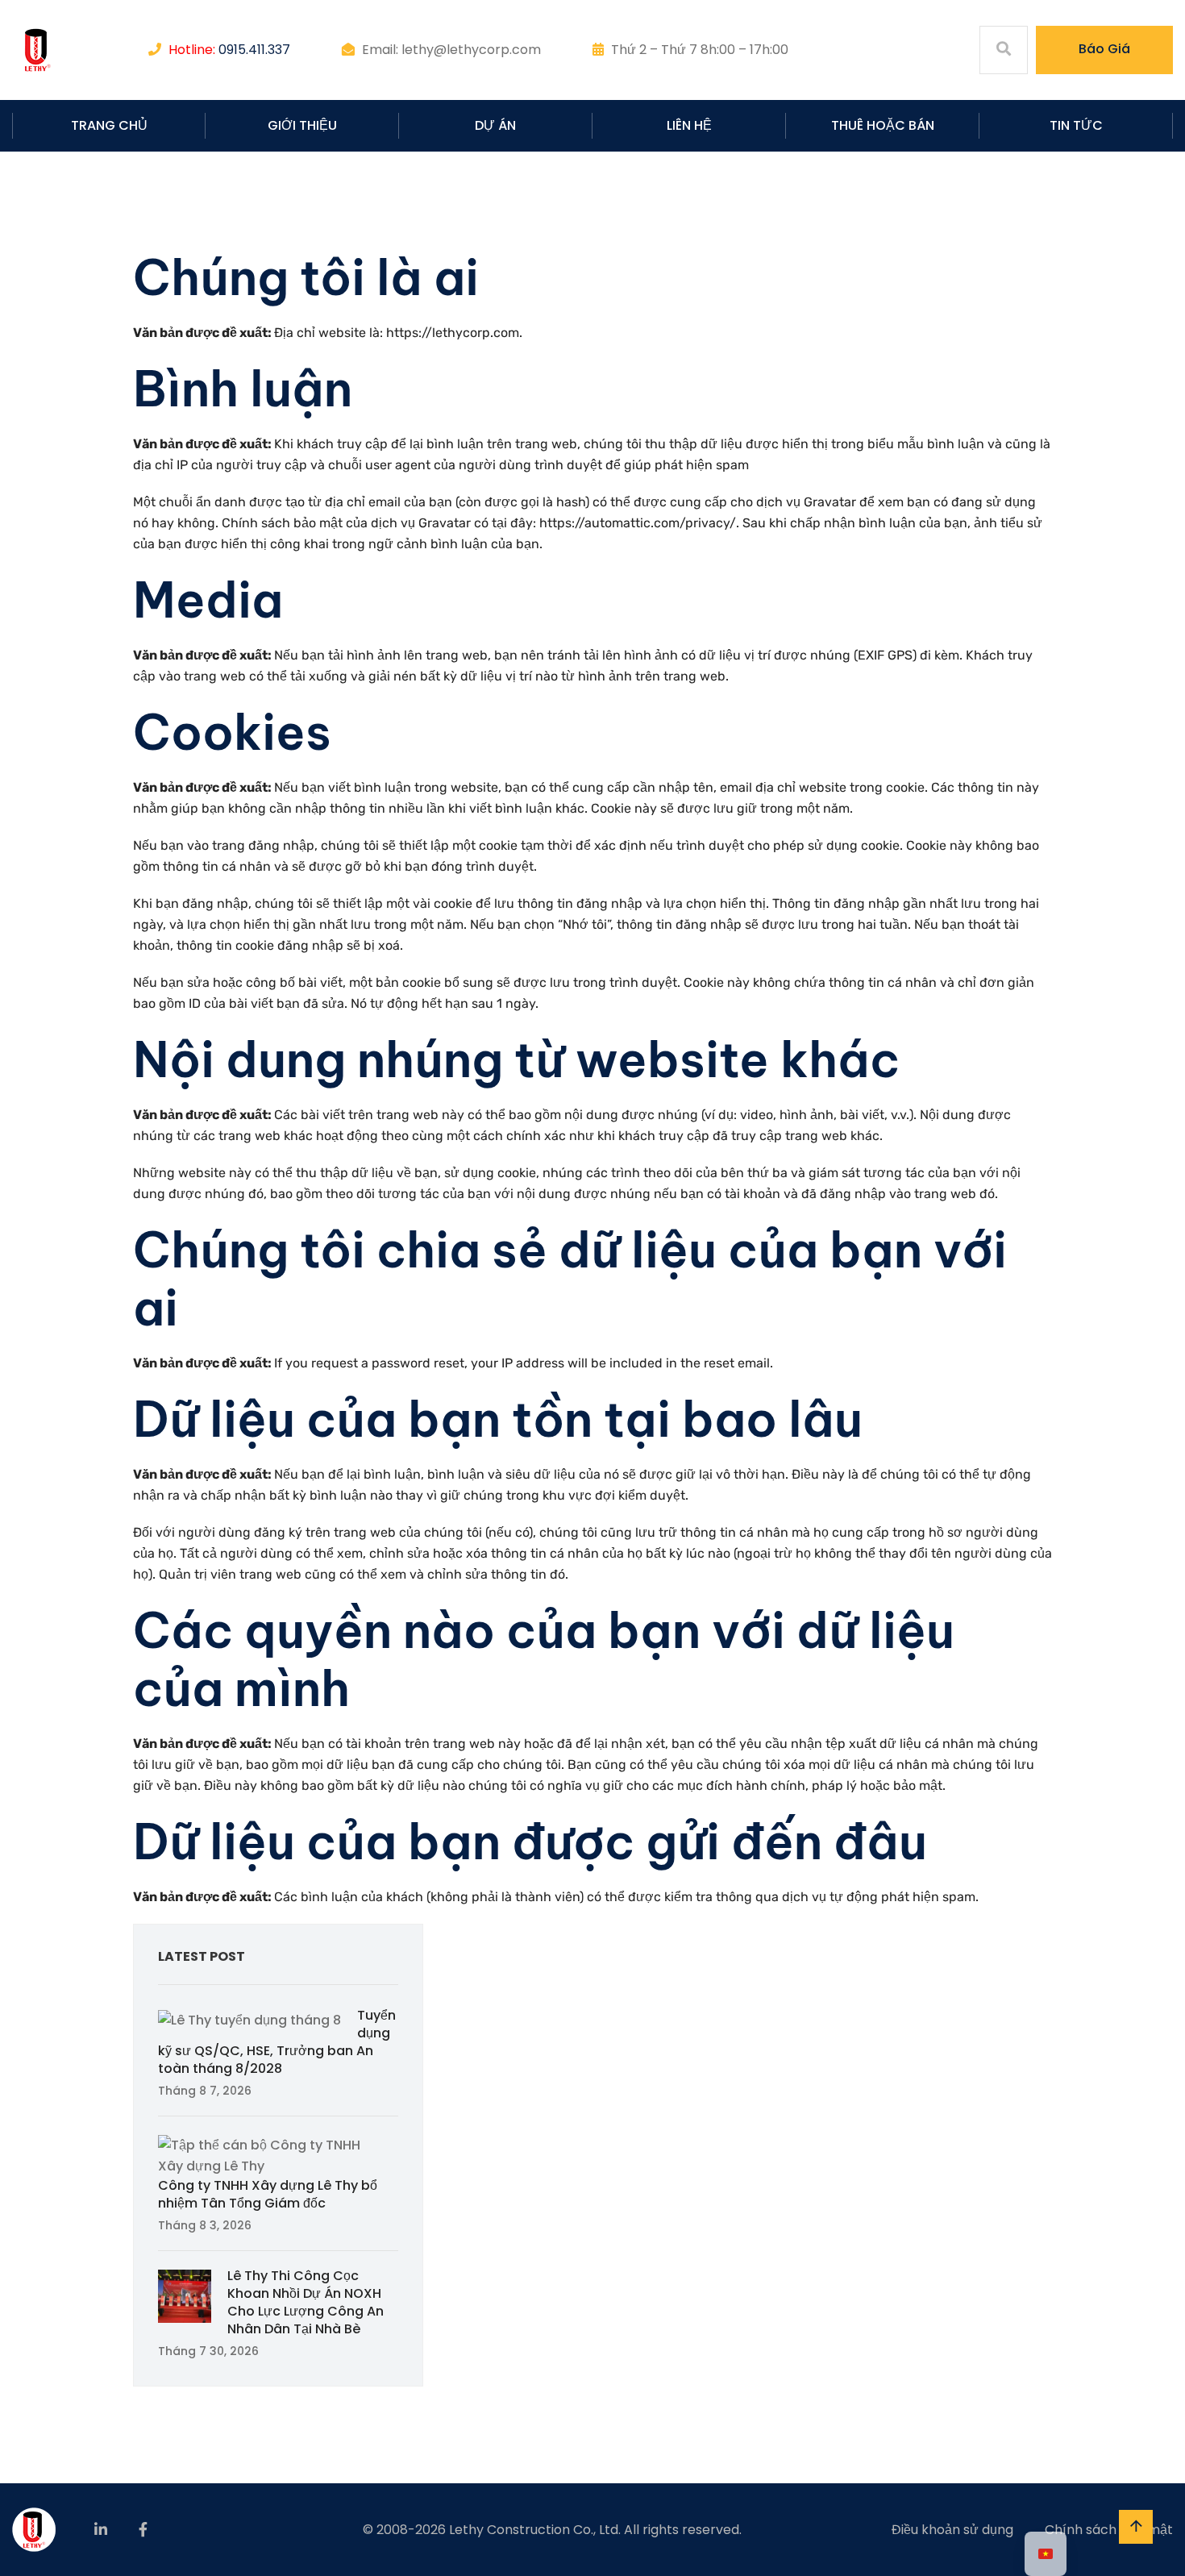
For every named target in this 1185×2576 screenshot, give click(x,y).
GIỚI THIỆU (302, 125)
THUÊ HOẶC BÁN (883, 125)
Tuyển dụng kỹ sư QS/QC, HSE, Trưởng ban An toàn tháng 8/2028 (277, 2042)
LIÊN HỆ (689, 125)
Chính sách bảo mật (1109, 2530)
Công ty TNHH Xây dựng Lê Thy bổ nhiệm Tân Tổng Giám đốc (268, 2194)
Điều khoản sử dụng (952, 2530)
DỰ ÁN (495, 125)
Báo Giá (1104, 49)
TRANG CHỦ (109, 125)
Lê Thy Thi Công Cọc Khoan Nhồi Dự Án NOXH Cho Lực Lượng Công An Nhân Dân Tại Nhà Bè (306, 2302)
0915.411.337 (254, 50)
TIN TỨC (1076, 125)
